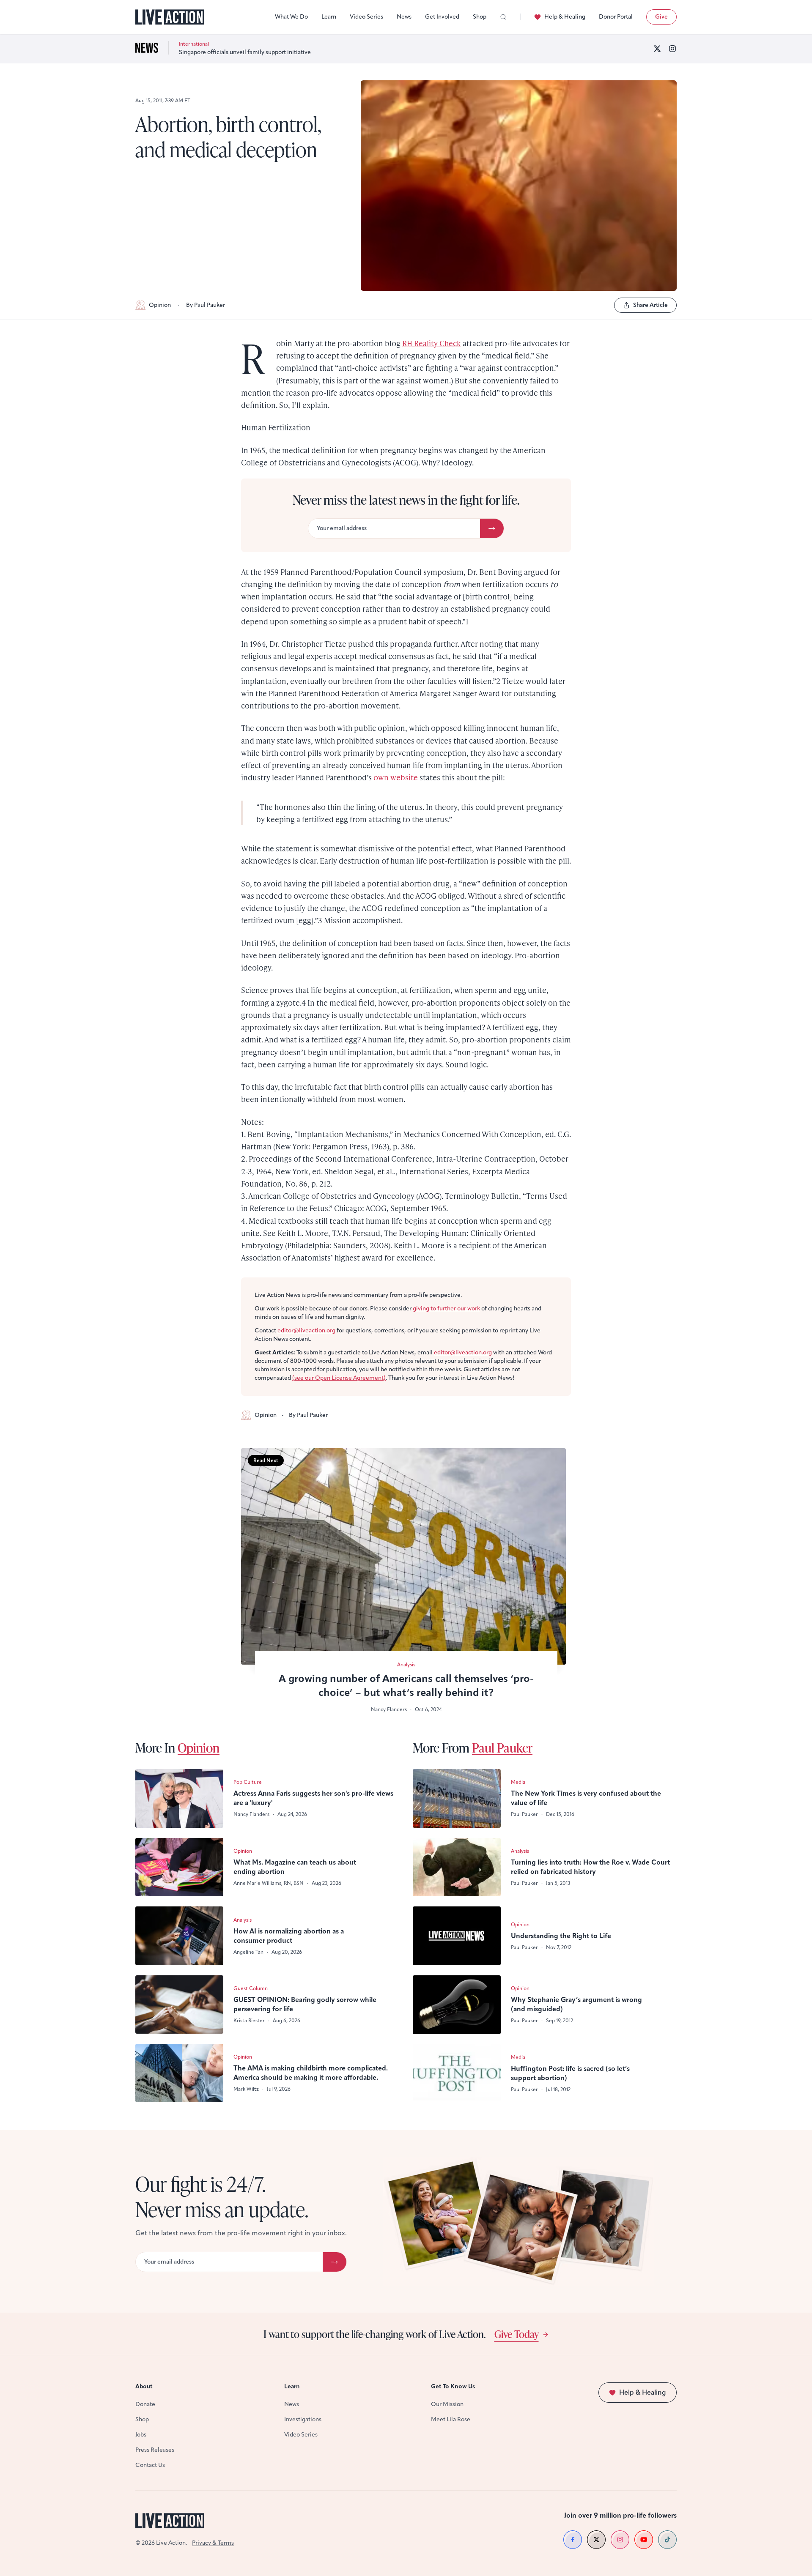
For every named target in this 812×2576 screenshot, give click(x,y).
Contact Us (150, 2465)
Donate (145, 2404)
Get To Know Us (453, 2386)
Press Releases (155, 2450)
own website (396, 777)
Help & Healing (565, 17)
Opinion (160, 305)
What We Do (291, 17)
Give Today (517, 2334)
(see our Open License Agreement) (339, 1378)
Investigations (303, 2419)
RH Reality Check (432, 343)
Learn (329, 17)
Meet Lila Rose (451, 2419)
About (144, 2386)
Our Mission (447, 2404)
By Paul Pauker (206, 305)
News (404, 17)
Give (661, 17)
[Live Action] (170, 17)
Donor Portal (616, 17)
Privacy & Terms (213, 2543)
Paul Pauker (502, 1747)
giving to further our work (446, 1309)
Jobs (141, 2435)
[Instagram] (672, 49)
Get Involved (442, 17)
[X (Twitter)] (657, 49)
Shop (480, 17)
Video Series (366, 17)
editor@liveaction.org (306, 1330)
